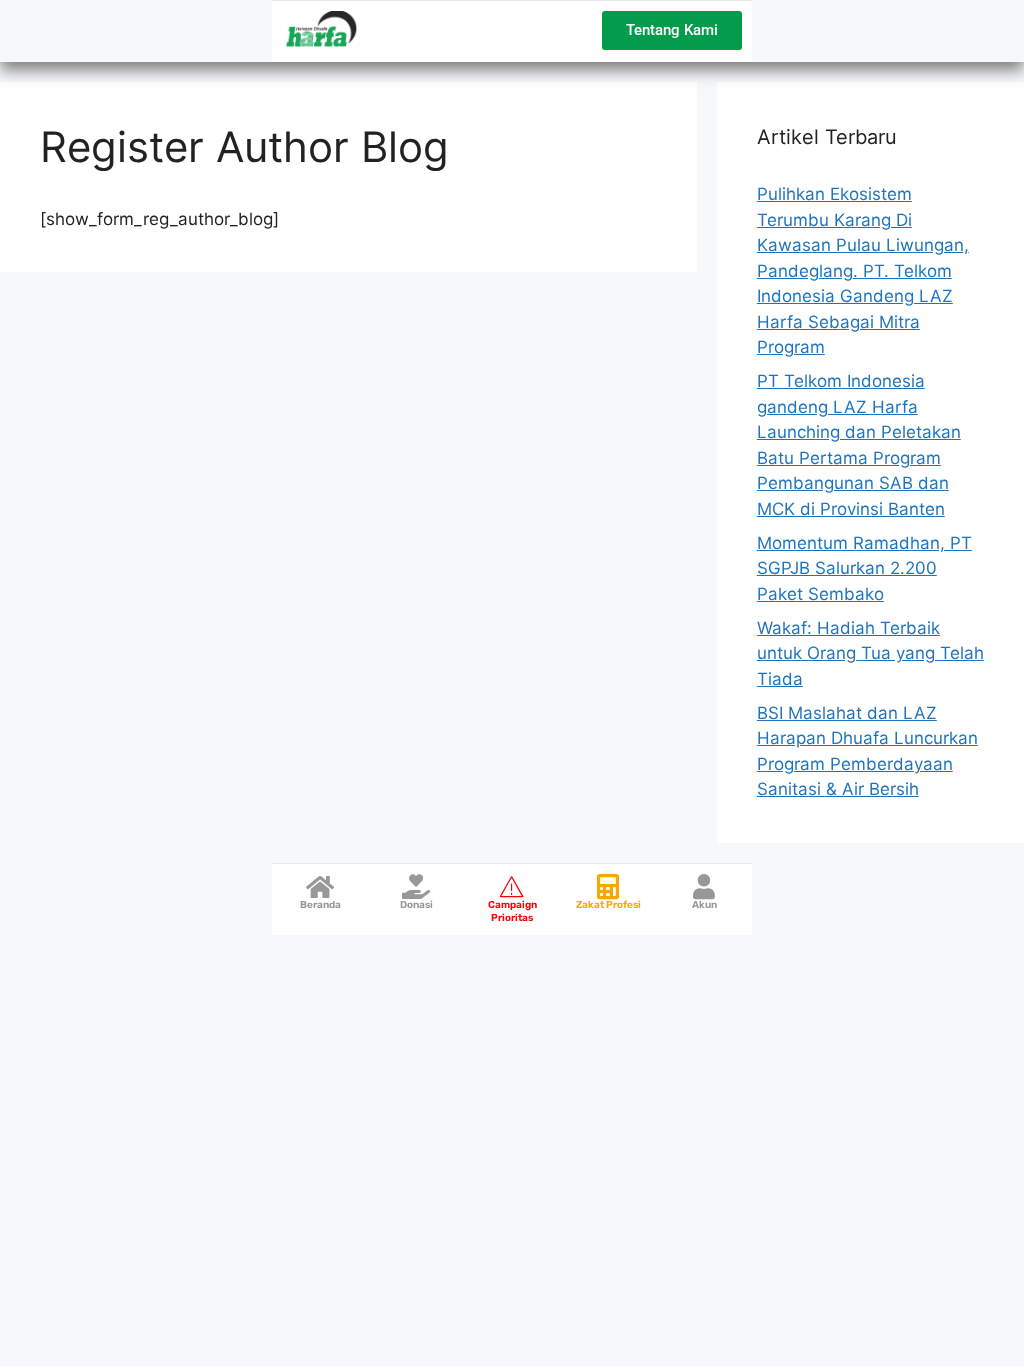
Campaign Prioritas (512, 911)
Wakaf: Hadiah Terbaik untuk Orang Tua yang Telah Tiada (870, 653)
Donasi (416, 905)
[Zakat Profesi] (608, 886)
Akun (704, 905)
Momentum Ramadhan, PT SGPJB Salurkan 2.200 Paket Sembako (864, 568)
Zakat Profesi (608, 905)
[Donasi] (416, 886)
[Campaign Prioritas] (512, 886)
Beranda (320, 905)
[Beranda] (320, 886)
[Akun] (704, 886)
